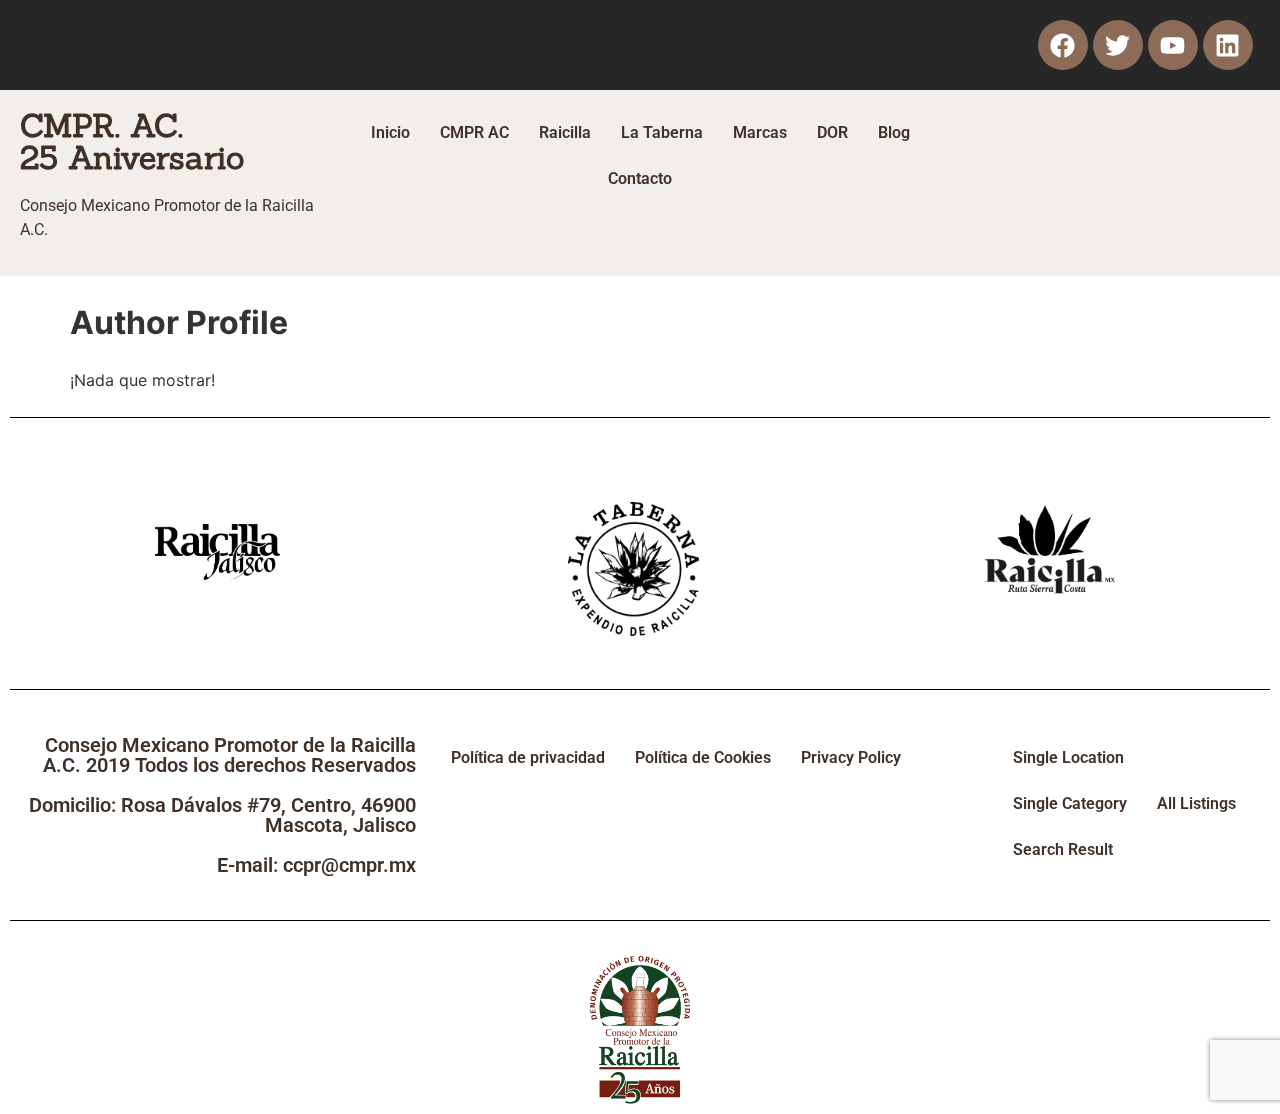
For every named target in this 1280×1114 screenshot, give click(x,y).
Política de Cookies (703, 757)
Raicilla (565, 132)
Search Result (1063, 849)
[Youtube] (1173, 45)
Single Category (1070, 803)
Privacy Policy (851, 757)
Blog (894, 132)
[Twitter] (1118, 45)
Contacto (640, 178)
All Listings (1196, 803)
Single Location (1068, 757)
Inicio (390, 132)
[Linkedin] (1228, 45)
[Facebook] (1063, 45)
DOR (832, 132)
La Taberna (662, 132)
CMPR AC (474, 132)
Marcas (760, 132)
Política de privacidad (528, 757)
